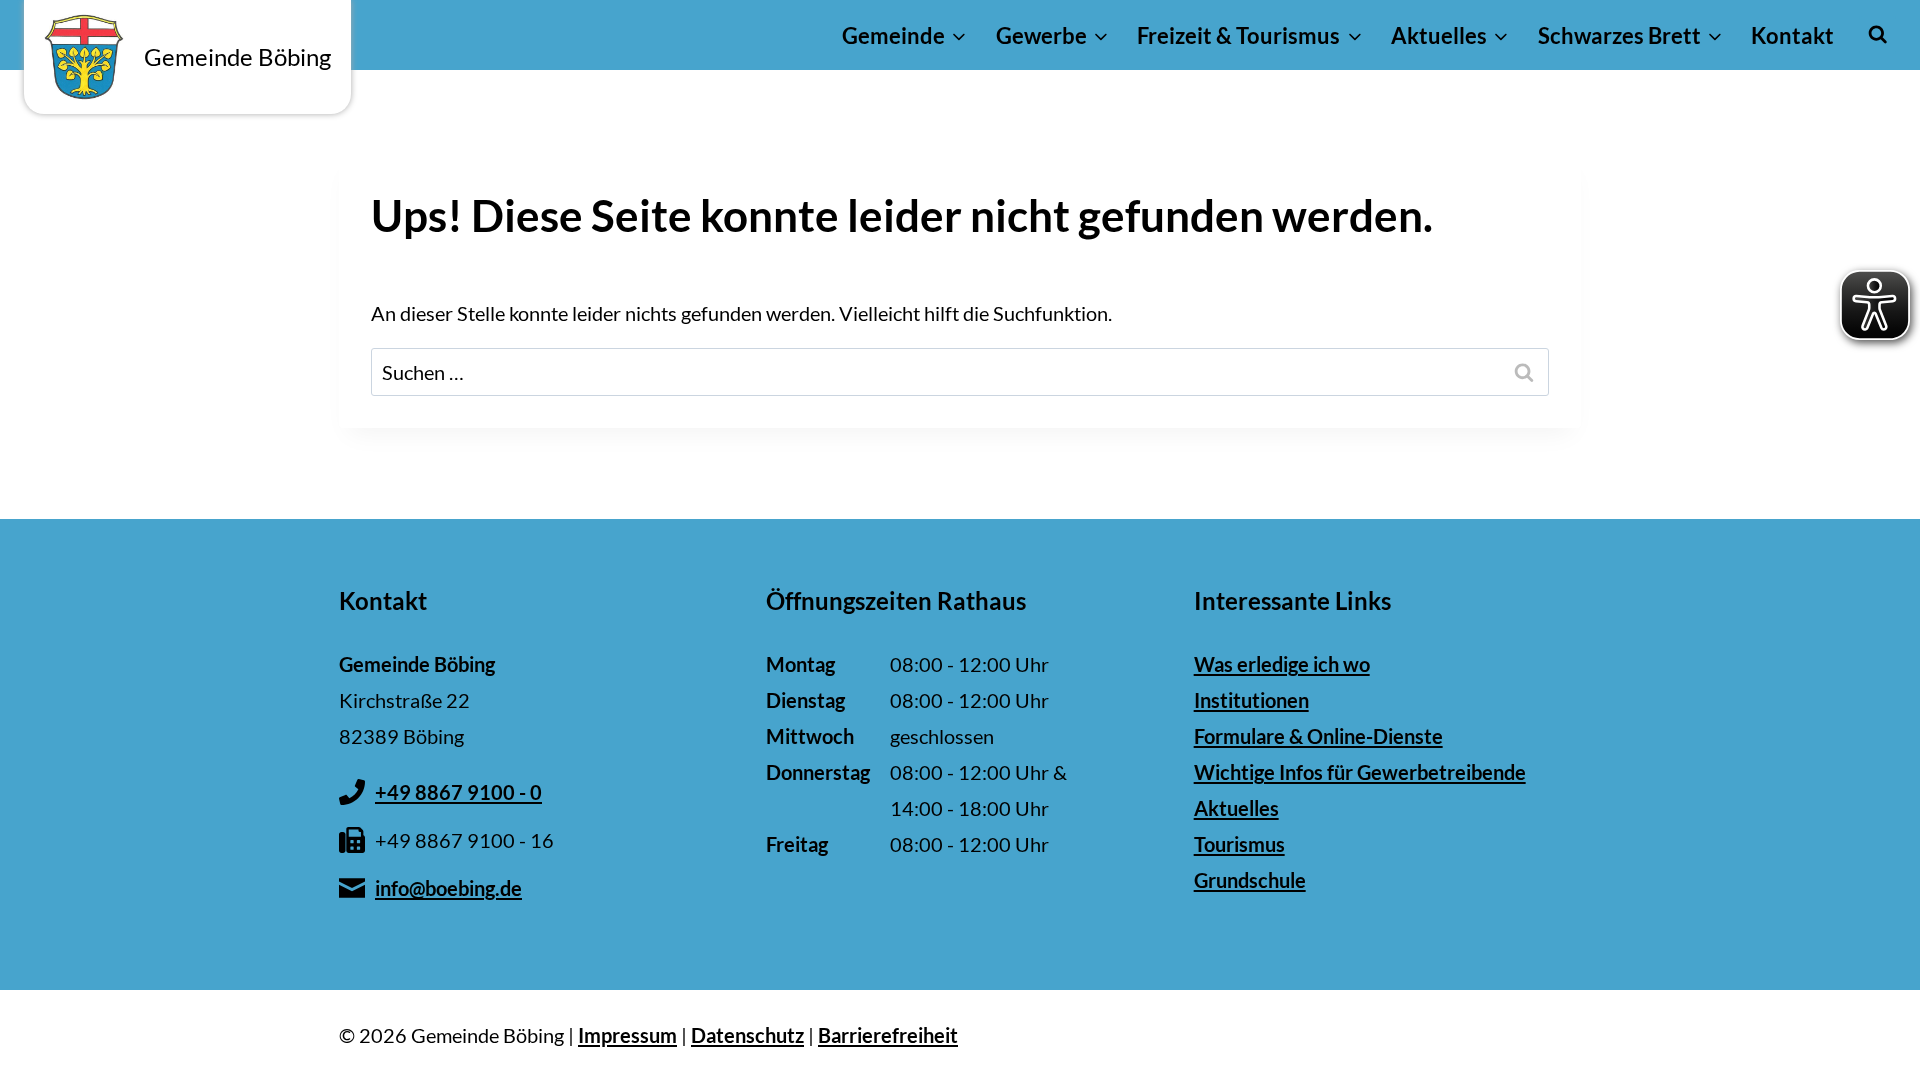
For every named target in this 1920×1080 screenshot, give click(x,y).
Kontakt (1792, 35)
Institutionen (1251, 700)
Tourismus (1239, 844)
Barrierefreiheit (888, 1035)
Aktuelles (1236, 808)
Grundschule (1250, 880)
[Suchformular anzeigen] (1877, 34)
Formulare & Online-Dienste (1318, 736)
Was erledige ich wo (1282, 664)
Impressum (627, 1035)
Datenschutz (747, 1035)
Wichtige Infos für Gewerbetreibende (1360, 772)
